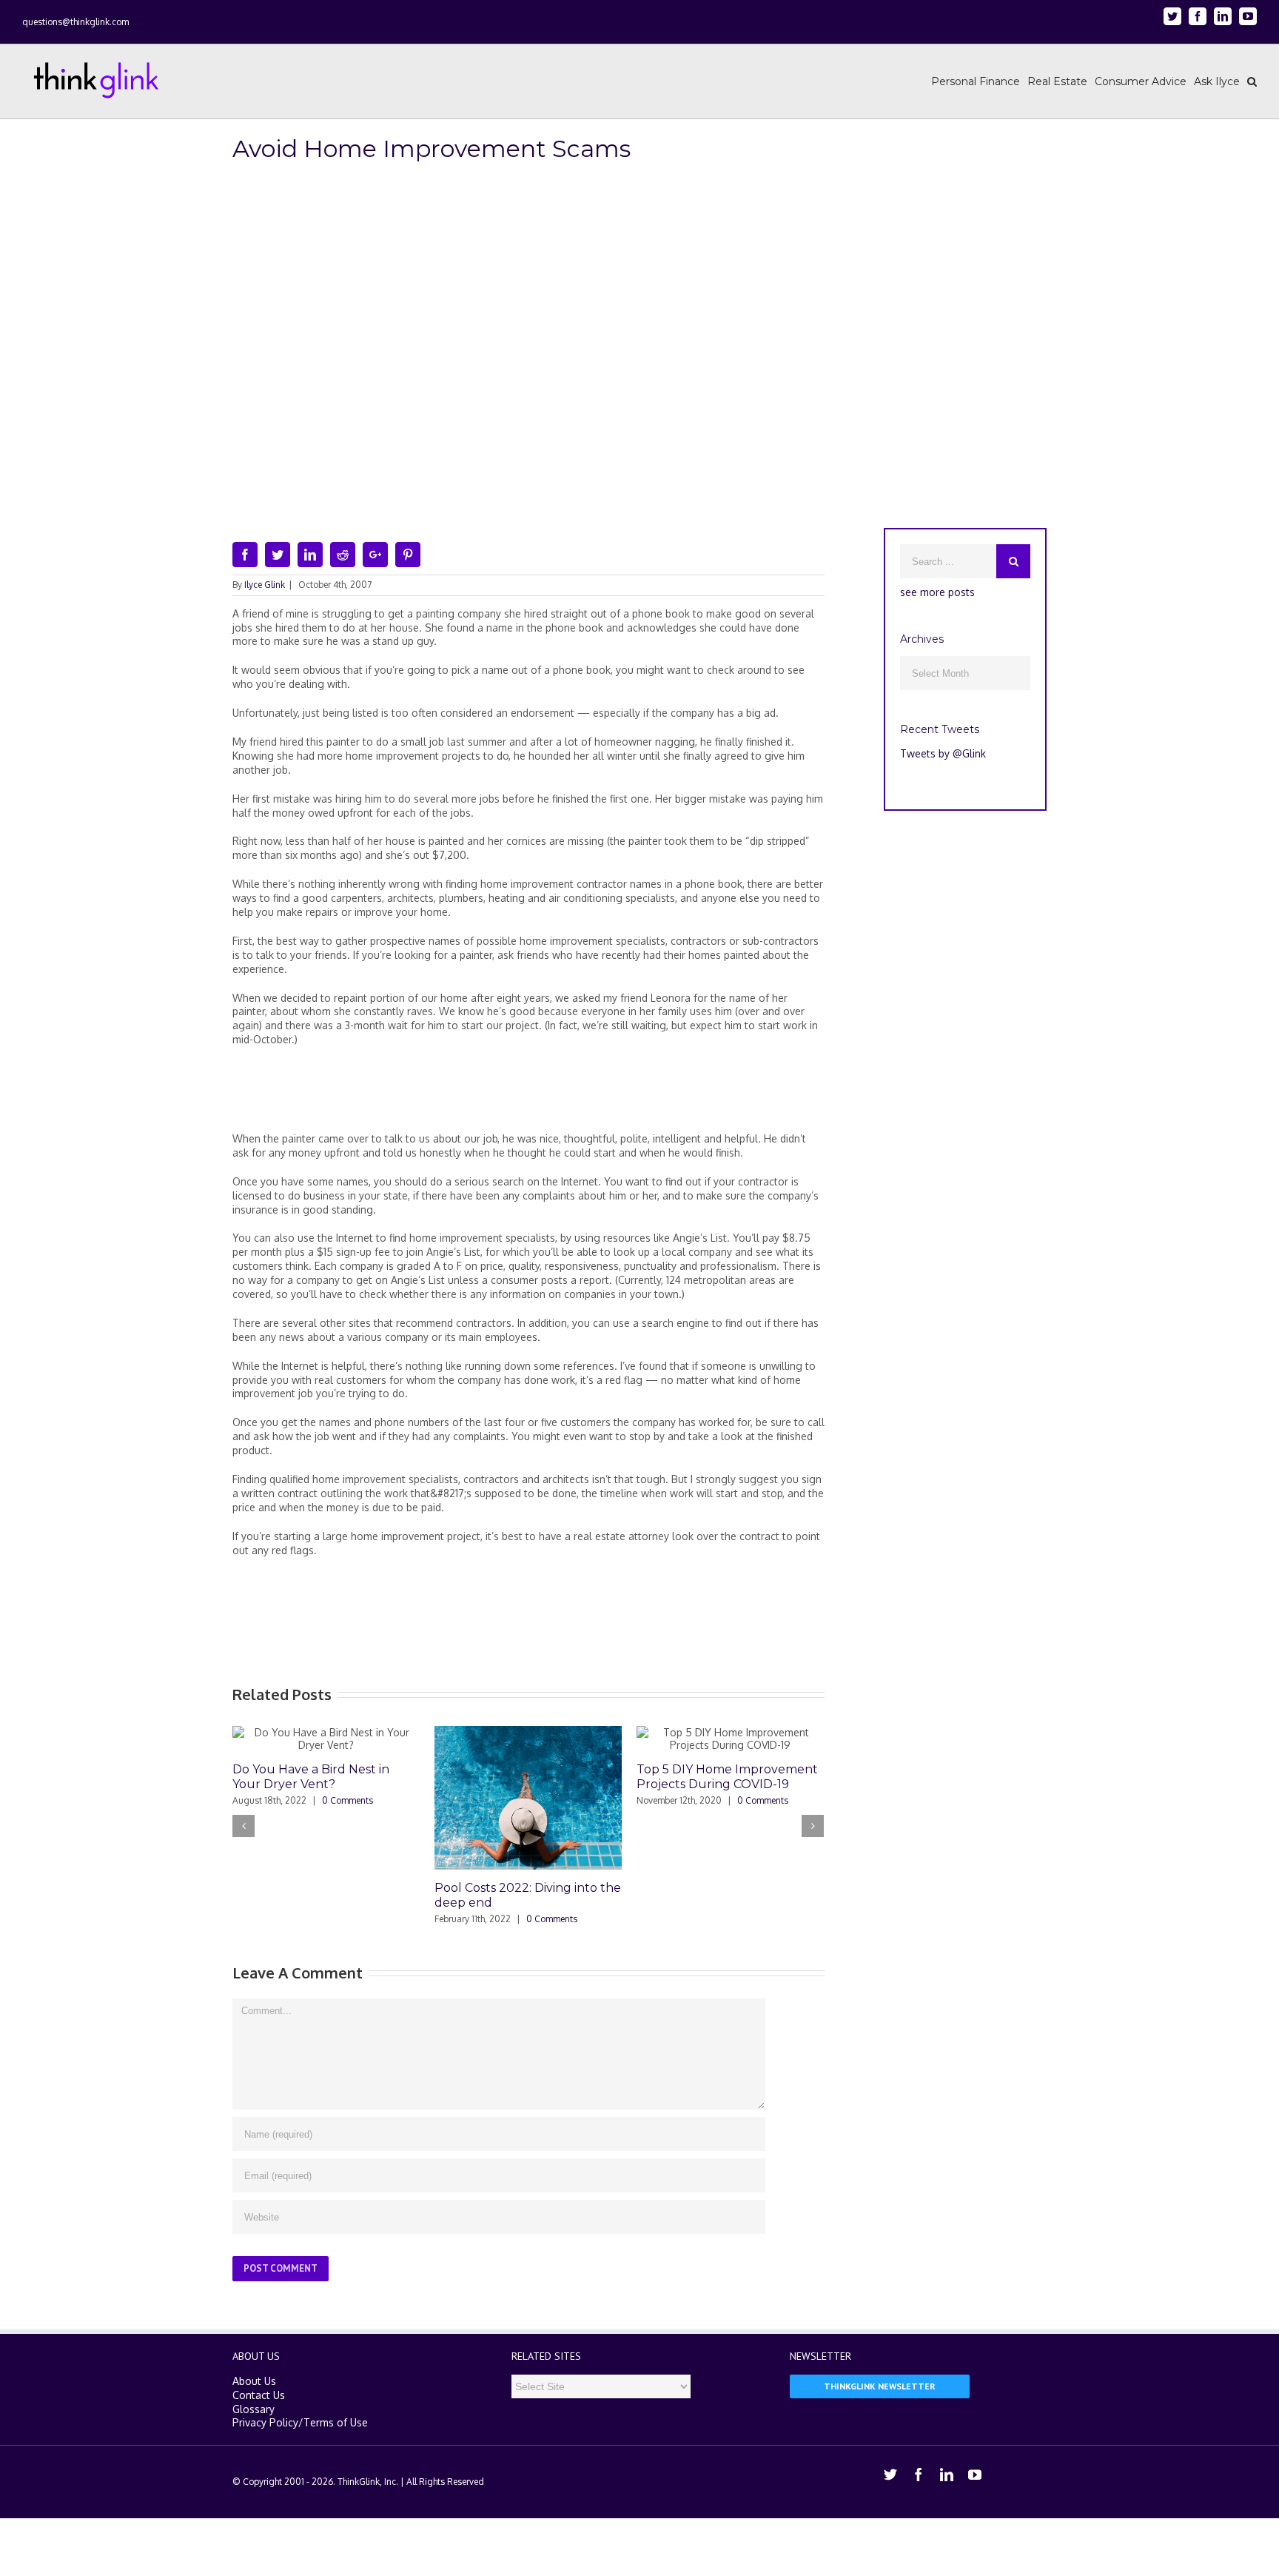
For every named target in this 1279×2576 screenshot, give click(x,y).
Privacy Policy (265, 2422)
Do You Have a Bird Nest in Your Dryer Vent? (311, 1777)
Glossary (254, 2409)
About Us (254, 2381)
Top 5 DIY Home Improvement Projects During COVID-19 (727, 1777)
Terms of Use (336, 2422)
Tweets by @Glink (943, 753)
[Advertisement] (528, 1095)
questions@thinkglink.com (75, 22)
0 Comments (348, 1800)
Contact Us (259, 2395)
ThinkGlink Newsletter (880, 2386)
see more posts (937, 592)
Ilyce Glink (265, 585)
